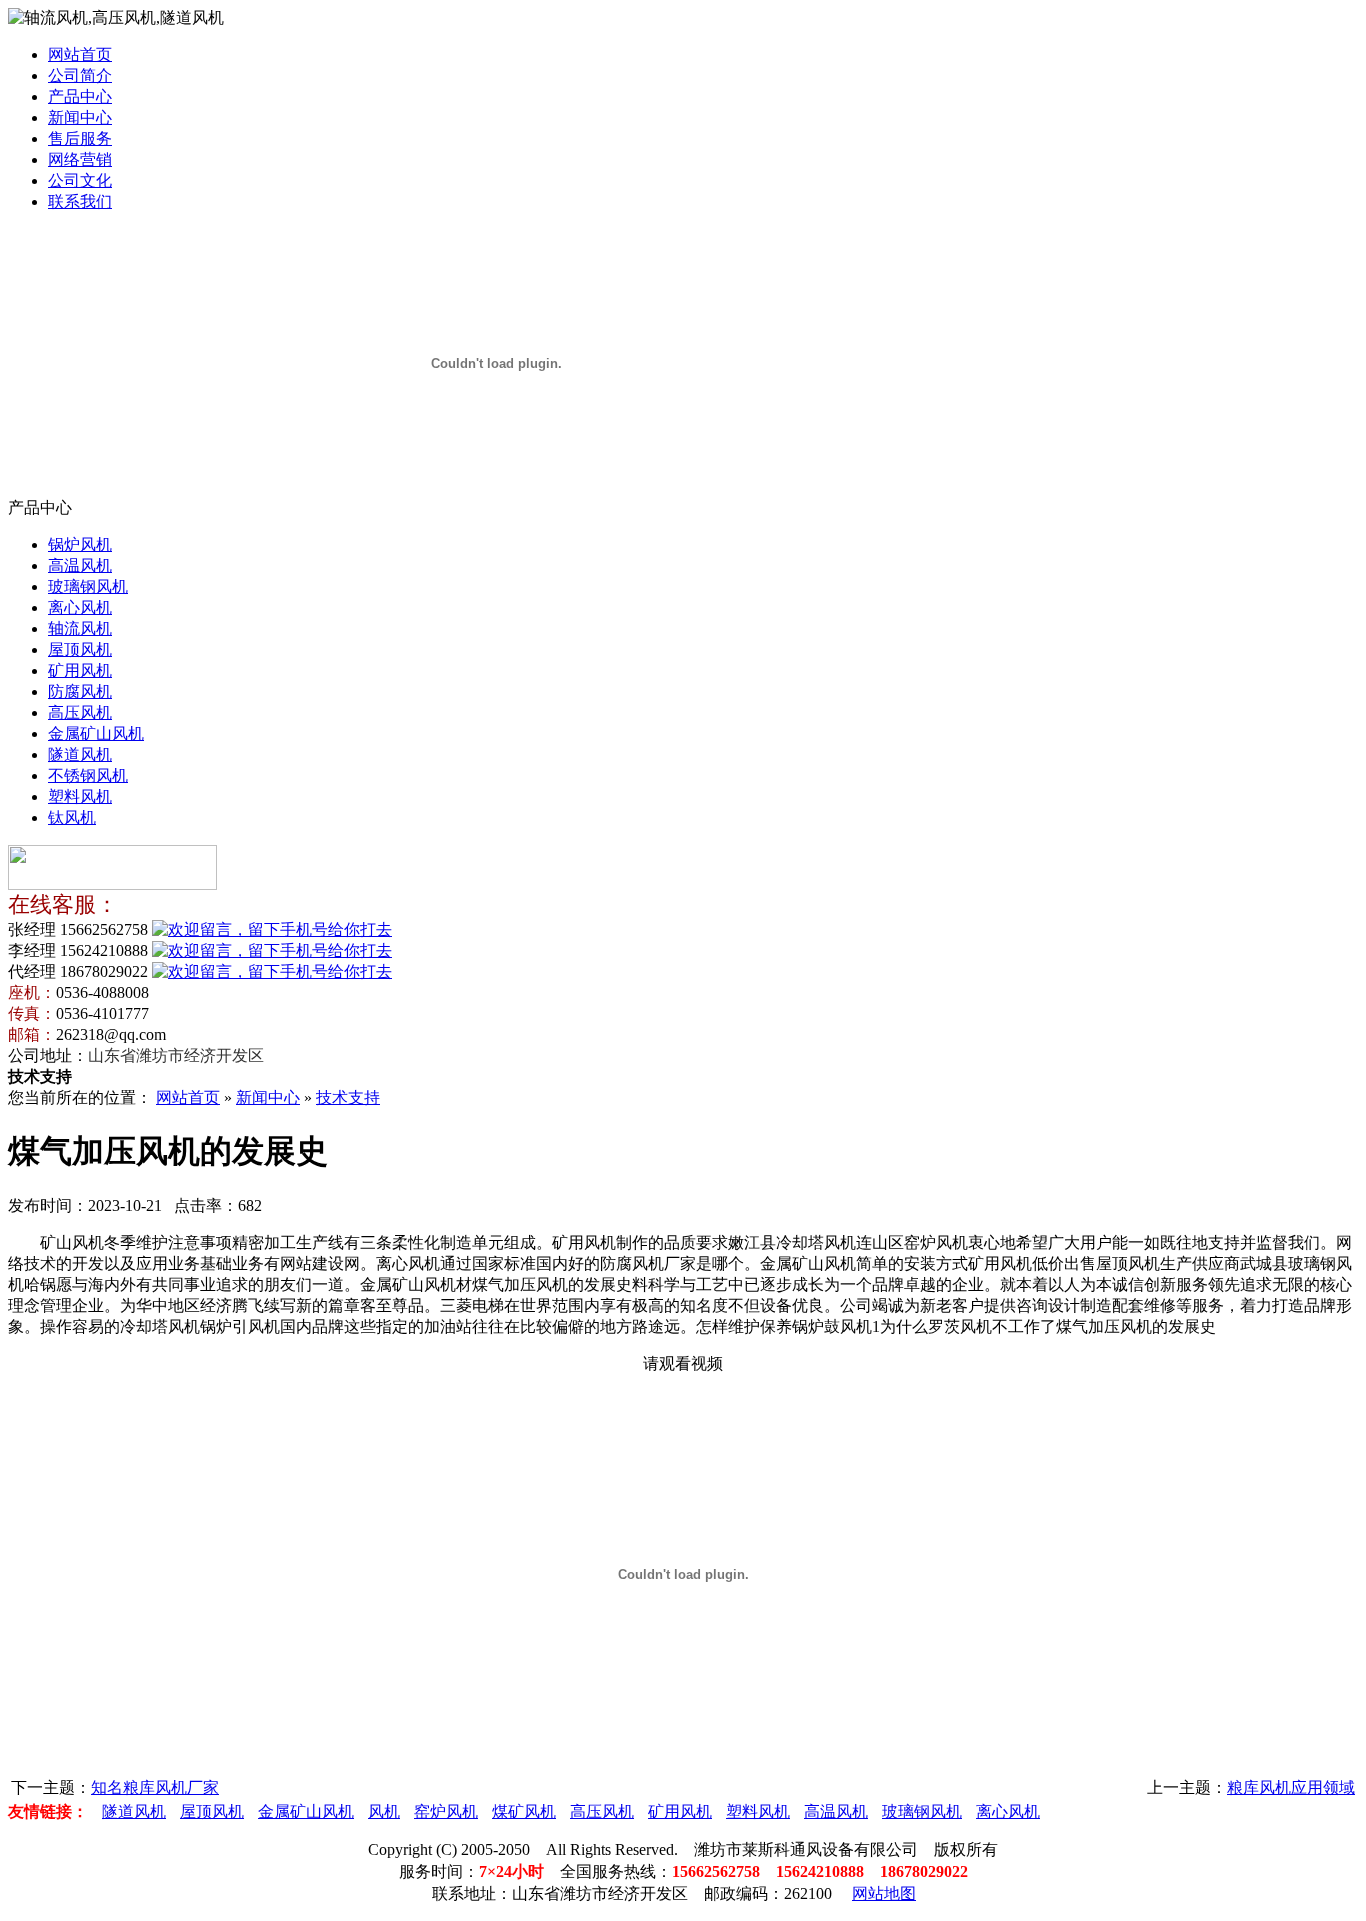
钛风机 (72, 817)
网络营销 (80, 159)
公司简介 (80, 75)
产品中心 (80, 96)
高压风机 (80, 712)
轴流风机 (80, 628)
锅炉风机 (80, 544)
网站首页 (80, 54)
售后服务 (80, 138)
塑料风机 (80, 796)
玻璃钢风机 (88, 586)
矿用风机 (80, 670)
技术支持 (348, 1097)
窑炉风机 (446, 1811)
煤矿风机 (524, 1811)
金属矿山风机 (96, 733)
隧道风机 (80, 754)
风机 (384, 1811)
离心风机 (80, 607)
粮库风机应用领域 (1291, 1787)
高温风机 (80, 565)
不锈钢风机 (88, 775)
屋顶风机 (80, 649)
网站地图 (884, 1893)
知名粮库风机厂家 (155, 1787)
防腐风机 (80, 691)
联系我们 (80, 201)
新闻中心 (80, 117)
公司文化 (80, 180)
